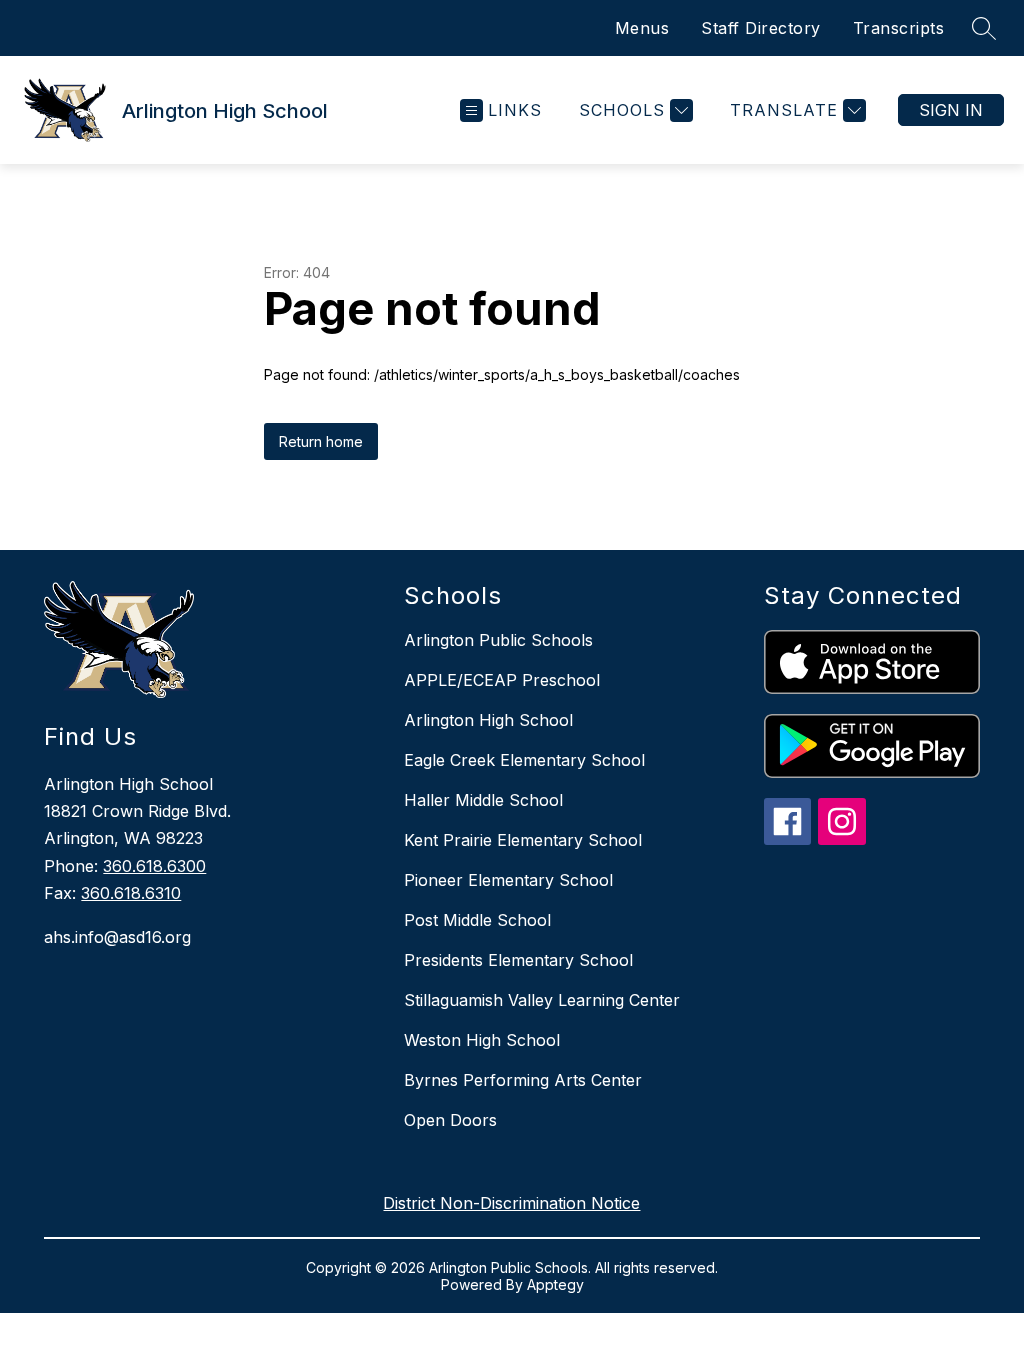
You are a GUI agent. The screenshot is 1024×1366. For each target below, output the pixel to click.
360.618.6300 (154, 866)
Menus (642, 28)
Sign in (951, 110)
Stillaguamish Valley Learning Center (542, 1000)
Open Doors (450, 1120)
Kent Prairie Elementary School (523, 840)
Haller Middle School (483, 800)
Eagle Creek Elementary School (524, 760)
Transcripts (899, 28)
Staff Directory (761, 28)
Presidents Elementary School (518, 960)
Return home (321, 441)
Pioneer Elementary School (508, 880)
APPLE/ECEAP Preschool (502, 680)
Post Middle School (477, 920)
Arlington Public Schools (498, 640)
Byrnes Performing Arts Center (523, 1080)
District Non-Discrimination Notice (511, 1203)
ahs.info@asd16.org (117, 937)
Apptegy (555, 1284)
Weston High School (482, 1040)
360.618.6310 (131, 893)
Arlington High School (488, 720)
